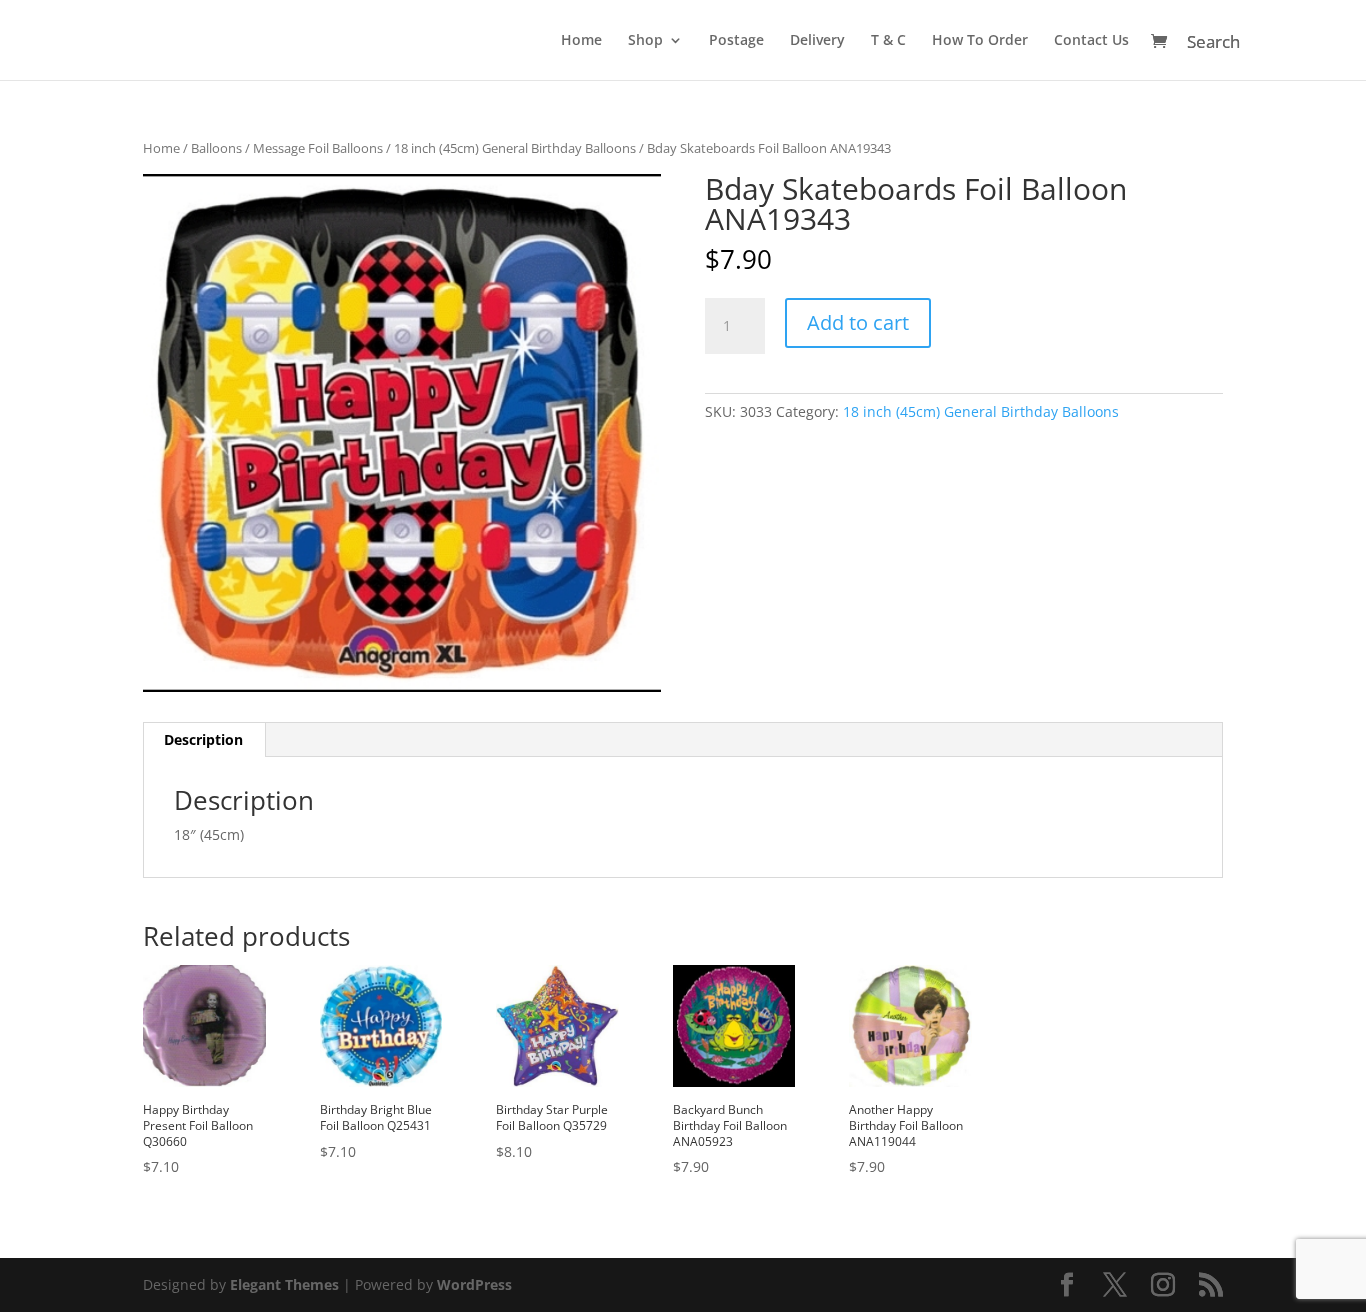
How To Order (980, 41)
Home (581, 41)
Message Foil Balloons (318, 148)
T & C (888, 41)
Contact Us (1091, 41)
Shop (645, 41)
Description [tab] (203, 739)
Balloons (216, 148)
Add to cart (858, 322)
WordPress (474, 1284)
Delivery (817, 41)
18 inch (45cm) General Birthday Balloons (515, 148)
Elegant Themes (284, 1284)
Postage (736, 41)
